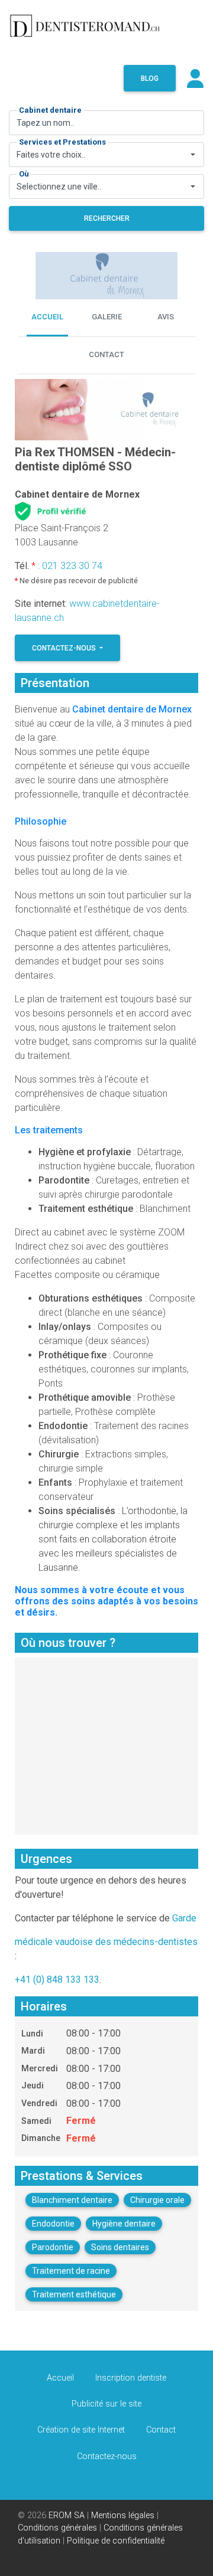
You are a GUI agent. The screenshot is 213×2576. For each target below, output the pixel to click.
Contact (161, 2430)
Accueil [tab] (47, 317)
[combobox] (106, 155)
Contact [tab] (106, 354)
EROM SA (67, 2515)
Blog (150, 79)
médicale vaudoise (54, 1942)
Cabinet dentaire (50, 110)
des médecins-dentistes (146, 1942)
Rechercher (107, 218)
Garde (184, 1918)
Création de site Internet (81, 2430)
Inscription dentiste (131, 2378)
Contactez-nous (65, 648)
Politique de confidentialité (116, 2541)
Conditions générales (57, 2528)
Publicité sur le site (106, 2404)
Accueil (60, 2378)
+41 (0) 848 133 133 (57, 1980)
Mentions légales (123, 2515)
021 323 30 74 (72, 566)
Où (24, 174)
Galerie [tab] (107, 317)
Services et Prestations (62, 142)
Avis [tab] (166, 317)
